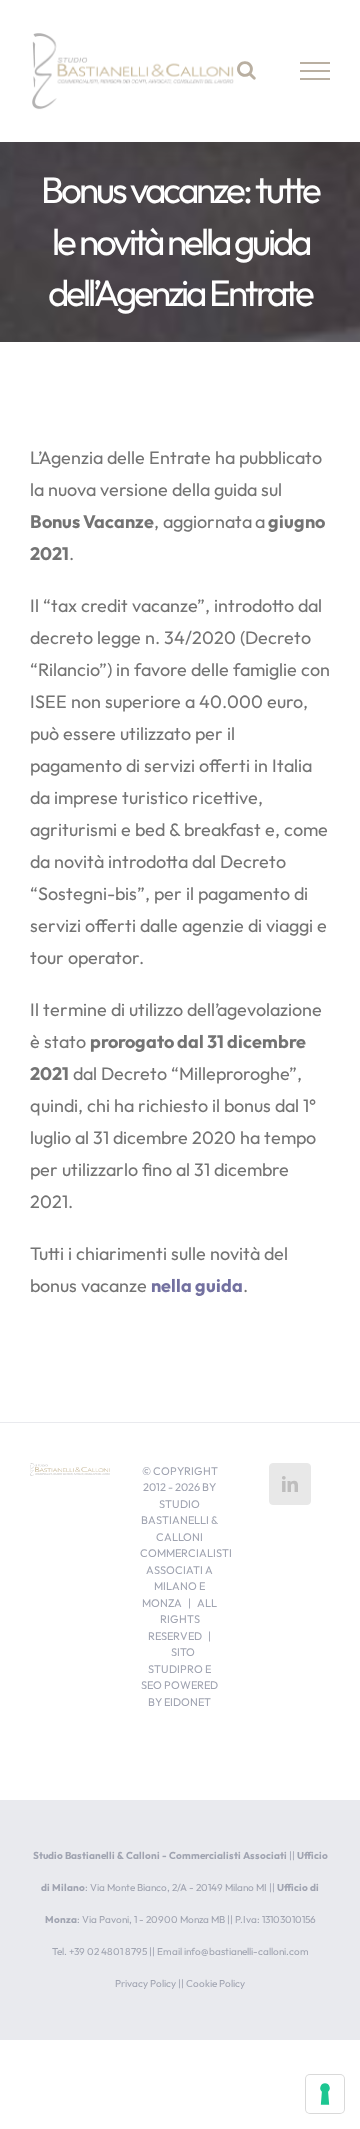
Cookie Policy (215, 1983)
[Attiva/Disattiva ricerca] (246, 70)
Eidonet (187, 1702)
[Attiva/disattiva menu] (315, 71)
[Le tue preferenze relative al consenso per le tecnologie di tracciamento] (325, 2094)
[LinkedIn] (290, 1484)
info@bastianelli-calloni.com (246, 1951)
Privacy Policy (145, 1983)
